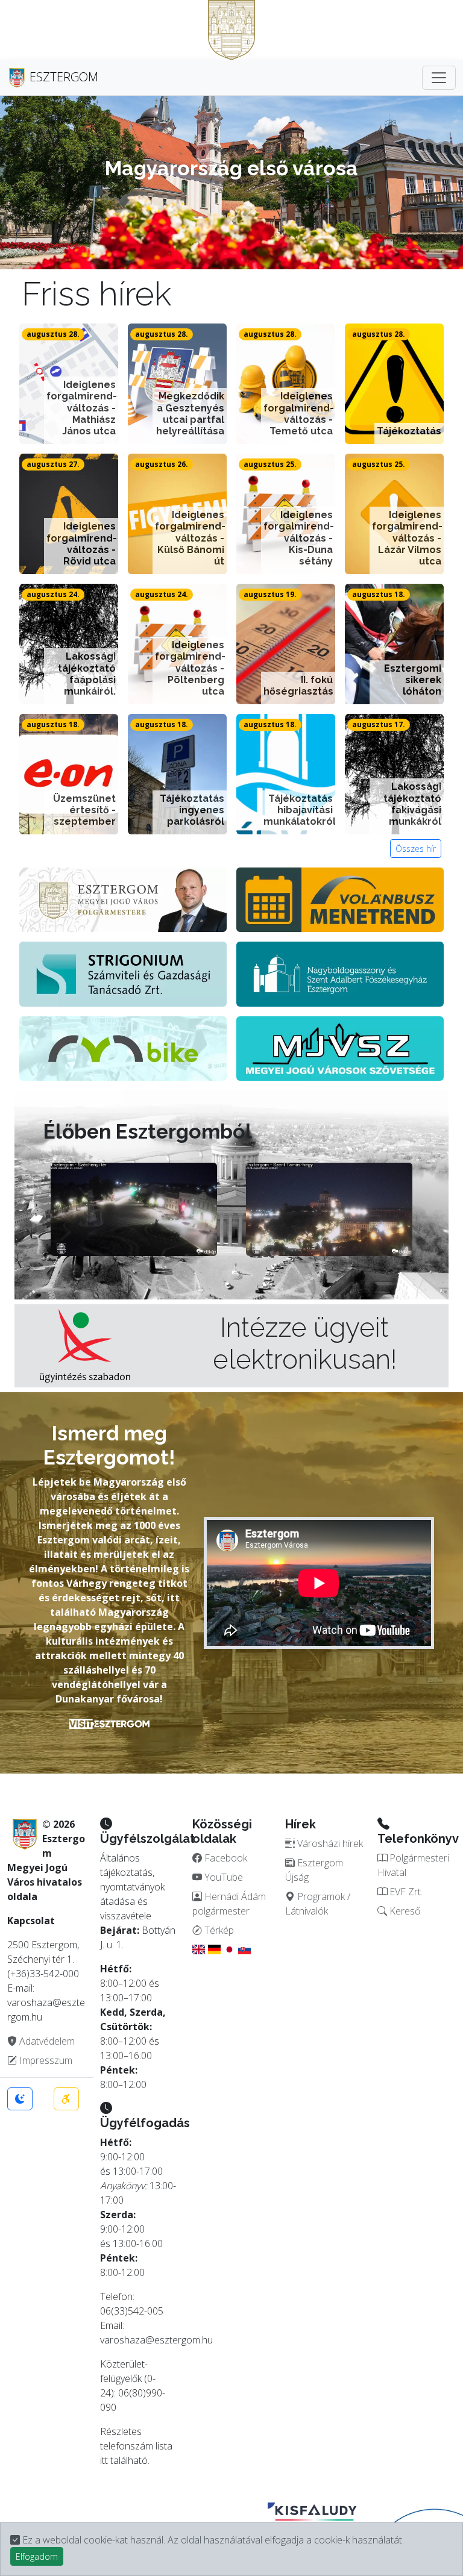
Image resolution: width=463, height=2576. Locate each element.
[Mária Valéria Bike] (123, 1047)
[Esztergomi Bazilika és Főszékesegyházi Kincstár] (340, 973)
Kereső (404, 1911)
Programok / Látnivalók (318, 1904)
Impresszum (45, 2060)
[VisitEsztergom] (109, 1723)
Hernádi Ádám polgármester (229, 1904)
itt (104, 2460)
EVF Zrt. (405, 1892)
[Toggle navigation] (439, 78)
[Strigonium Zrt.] (123, 973)
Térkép (218, 1930)
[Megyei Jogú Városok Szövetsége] (340, 1047)
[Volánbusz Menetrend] (340, 899)
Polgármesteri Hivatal (413, 1865)
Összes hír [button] (416, 849)
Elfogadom (37, 2556)
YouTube (222, 1877)
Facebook (225, 1858)
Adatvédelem (46, 2041)
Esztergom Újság (314, 1870)
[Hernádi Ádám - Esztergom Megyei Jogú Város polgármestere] (123, 899)
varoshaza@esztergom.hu (156, 2340)
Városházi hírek (329, 1843)
